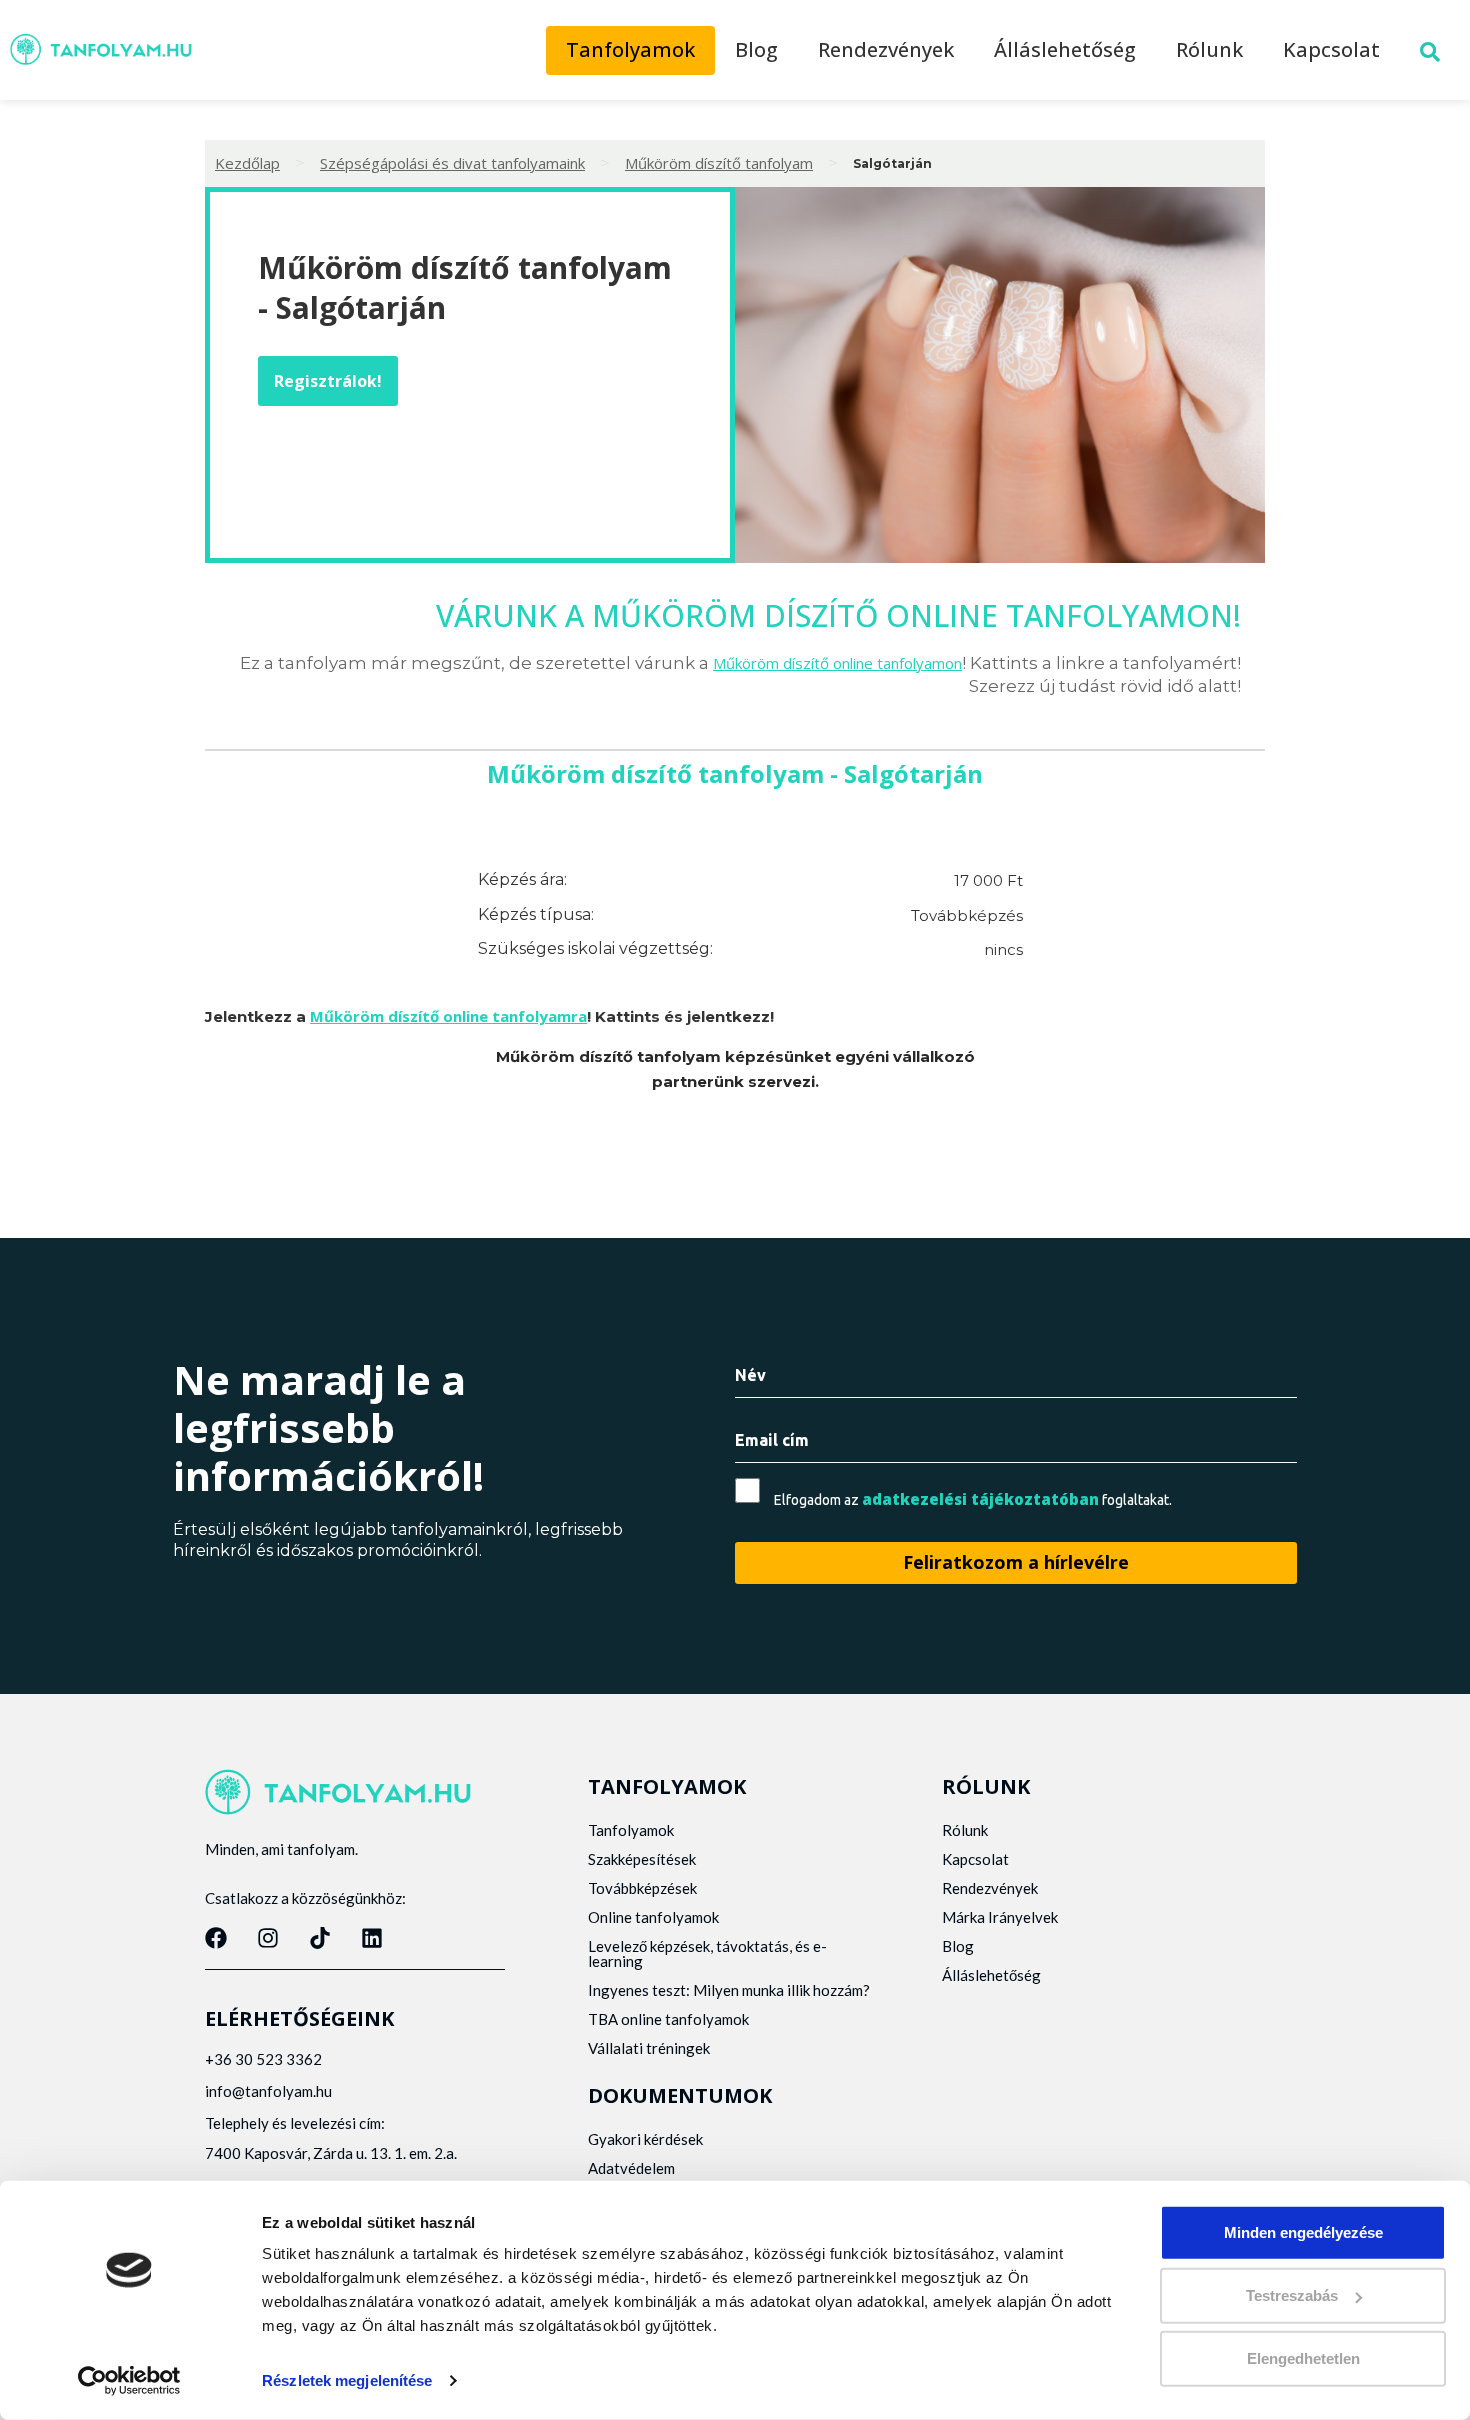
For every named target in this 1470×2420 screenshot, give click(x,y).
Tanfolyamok (630, 49)
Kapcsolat (1331, 49)
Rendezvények (886, 49)
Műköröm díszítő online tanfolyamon (837, 663)
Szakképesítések (642, 1859)
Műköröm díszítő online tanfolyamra (448, 1016)
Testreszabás (1292, 2295)
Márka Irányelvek (1000, 1917)
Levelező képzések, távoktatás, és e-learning (707, 1953)
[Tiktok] (320, 1938)
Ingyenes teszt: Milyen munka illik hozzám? (729, 1990)
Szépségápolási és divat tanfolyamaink (452, 163)
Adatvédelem (631, 2168)
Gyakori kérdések (645, 2139)
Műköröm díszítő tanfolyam (719, 163)
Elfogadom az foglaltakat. (973, 1499)
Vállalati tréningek (649, 2048)
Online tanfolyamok (653, 1917)
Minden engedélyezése (1303, 2232)
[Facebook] (216, 1938)
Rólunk (1209, 49)
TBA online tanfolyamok (668, 2019)
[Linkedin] (372, 1938)
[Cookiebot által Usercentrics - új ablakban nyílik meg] (129, 2381)
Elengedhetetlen (1303, 2358)
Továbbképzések (642, 1888)
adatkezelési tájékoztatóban (980, 1499)
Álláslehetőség (1065, 49)
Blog (756, 49)
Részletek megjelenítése (347, 2380)
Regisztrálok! (328, 381)
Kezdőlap (247, 163)
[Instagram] (268, 1938)
